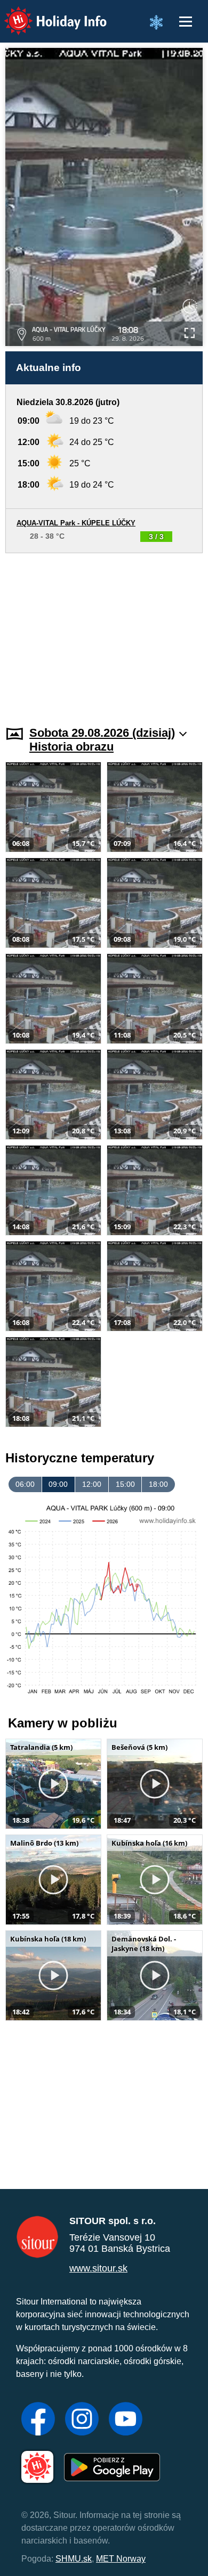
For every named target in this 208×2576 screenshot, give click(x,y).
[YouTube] (126, 2420)
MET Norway (121, 2559)
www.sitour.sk (98, 2268)
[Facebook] (38, 2420)
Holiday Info (46, 14)
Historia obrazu (71, 747)
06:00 (25, 1484)
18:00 (158, 1484)
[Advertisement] (104, 633)
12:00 (92, 1484)
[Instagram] (82, 2420)
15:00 (125, 1484)
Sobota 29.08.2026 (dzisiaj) (102, 733)
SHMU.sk (74, 2559)
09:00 (58, 1484)
